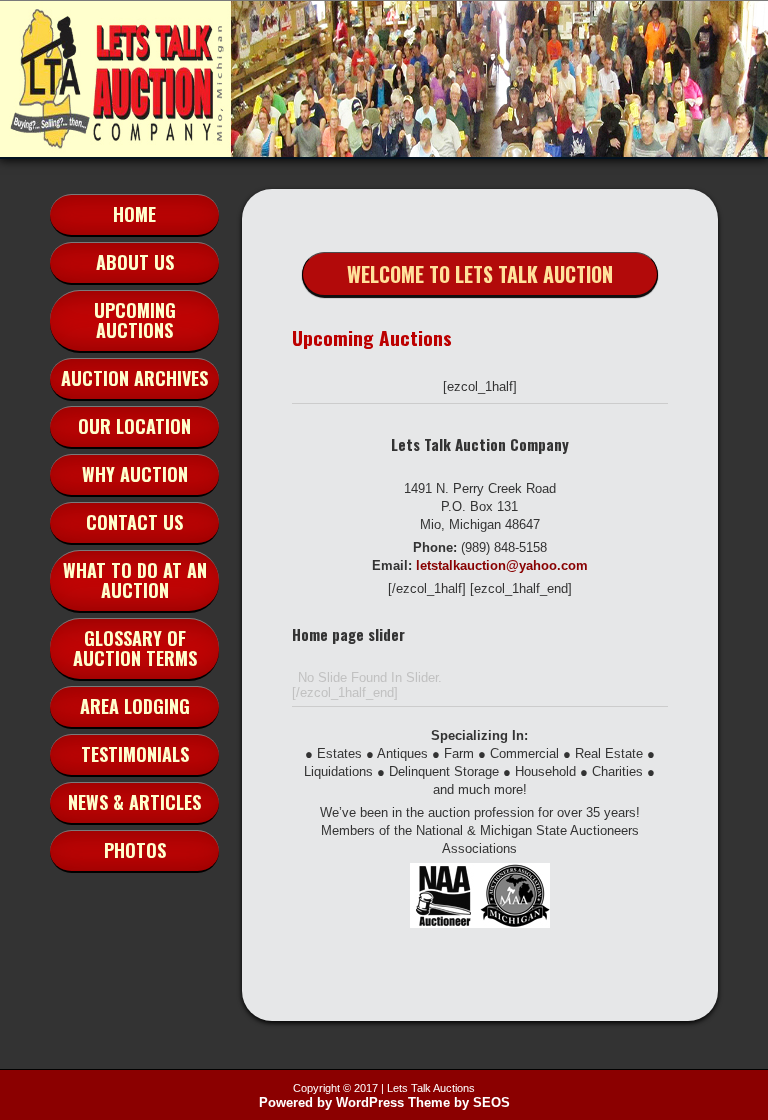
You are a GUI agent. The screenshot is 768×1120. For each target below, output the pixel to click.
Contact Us (134, 522)
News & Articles (134, 802)
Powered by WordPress (331, 1102)
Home (134, 214)
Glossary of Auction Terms (135, 648)
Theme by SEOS (459, 1102)
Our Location (134, 426)
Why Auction (135, 474)
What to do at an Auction (135, 580)
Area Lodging (135, 706)
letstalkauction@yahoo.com (502, 565)
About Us (135, 262)
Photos (135, 850)
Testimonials (135, 754)
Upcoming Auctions (135, 320)
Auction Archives (134, 378)
